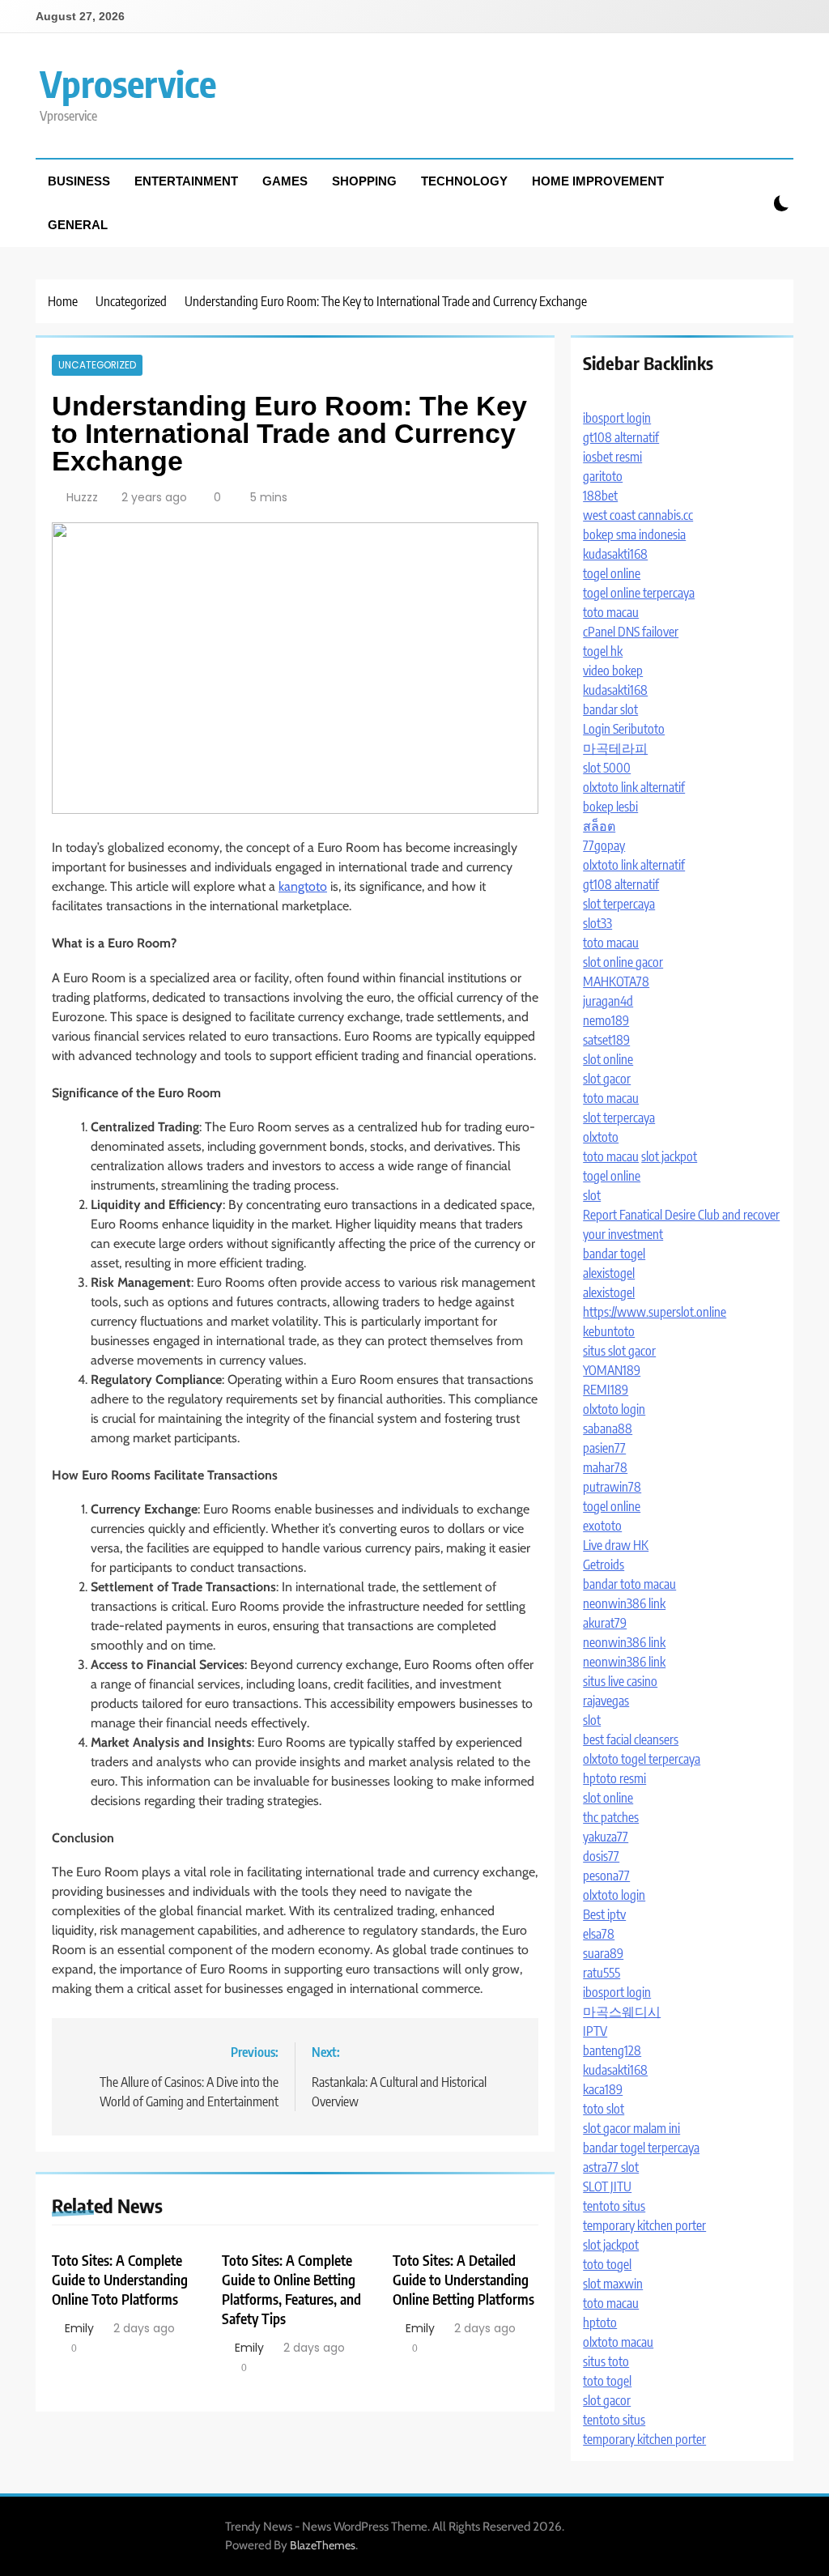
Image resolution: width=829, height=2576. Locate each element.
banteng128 (612, 2050)
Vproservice (128, 83)
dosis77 (601, 1856)
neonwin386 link (624, 1603)
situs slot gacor (619, 1351)
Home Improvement (598, 181)
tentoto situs (614, 2206)
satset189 (606, 1040)
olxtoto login (614, 1409)
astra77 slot (611, 2167)
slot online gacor (623, 962)
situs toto (606, 2361)
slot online (608, 1059)
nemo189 (606, 1020)
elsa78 (599, 1934)
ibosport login (617, 418)
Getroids (604, 1565)
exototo (602, 1526)
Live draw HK (616, 1545)
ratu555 (602, 1973)
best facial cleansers (631, 1739)
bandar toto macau (629, 1584)
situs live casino (620, 1681)
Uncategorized (97, 365)
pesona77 (606, 1876)
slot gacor (607, 1079)
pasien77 (604, 1448)
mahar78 (605, 1467)
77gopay (604, 845)
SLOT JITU (607, 2186)
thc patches (611, 1817)
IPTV (595, 2031)
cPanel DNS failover (631, 632)
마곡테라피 (615, 748)
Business (79, 181)
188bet (600, 496)
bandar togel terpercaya (641, 2148)
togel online (612, 573)
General (78, 225)
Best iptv (604, 1914)
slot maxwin (613, 2284)
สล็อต (599, 826)
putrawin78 (612, 1487)
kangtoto (303, 886)
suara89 (603, 1953)
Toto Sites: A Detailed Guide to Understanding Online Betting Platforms (463, 2280)
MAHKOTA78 (616, 981)
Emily (79, 2328)
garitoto (603, 476)
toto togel (607, 2264)
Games (285, 181)
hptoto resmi (614, 1778)
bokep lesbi (610, 807)
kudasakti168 (615, 554)
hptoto (600, 2323)
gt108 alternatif (621, 437)
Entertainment (186, 181)
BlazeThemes (323, 2545)
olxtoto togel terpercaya (642, 1759)
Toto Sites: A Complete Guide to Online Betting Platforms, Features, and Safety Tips (291, 2289)
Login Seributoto (624, 729)
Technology (464, 181)
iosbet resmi (612, 457)
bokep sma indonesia (634, 534)
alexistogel (609, 1273)
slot (592, 1195)
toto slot (604, 2109)
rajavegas (606, 1701)
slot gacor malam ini (631, 2128)
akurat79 (605, 1623)
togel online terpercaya (639, 593)
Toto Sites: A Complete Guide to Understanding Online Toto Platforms (120, 2280)
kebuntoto (609, 1331)
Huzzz (82, 497)
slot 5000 (607, 768)
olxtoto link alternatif (634, 787)
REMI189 (606, 1390)
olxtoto (601, 1137)
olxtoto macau (618, 2342)
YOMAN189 (612, 1370)
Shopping (364, 181)
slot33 (597, 923)
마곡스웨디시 (622, 2012)
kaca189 (603, 2089)
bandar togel (614, 1254)
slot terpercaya (619, 904)
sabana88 (608, 1429)
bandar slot (610, 709)
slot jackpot (669, 1156)
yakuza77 (606, 1837)
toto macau (611, 612)
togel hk (603, 651)
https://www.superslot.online (655, 1312)
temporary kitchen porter (644, 2225)
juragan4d (608, 1001)
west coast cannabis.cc (638, 515)
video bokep (613, 671)
